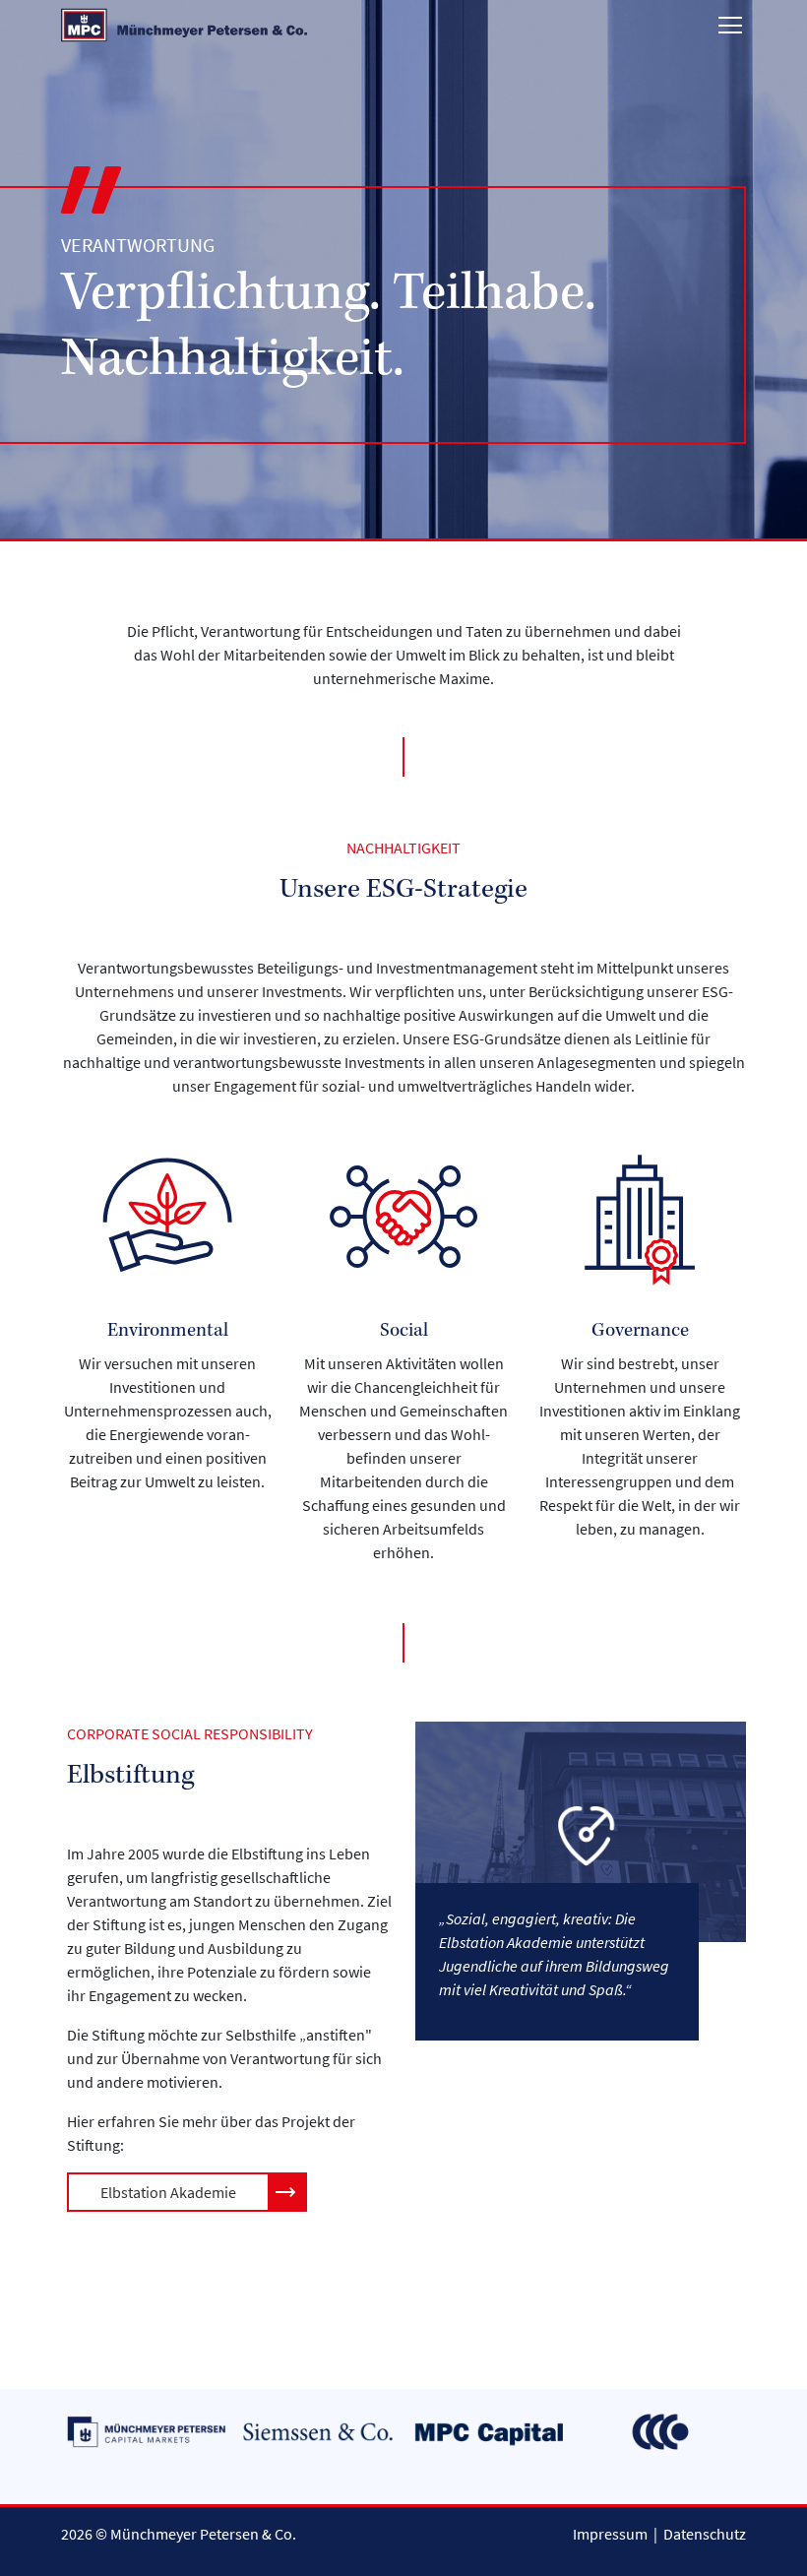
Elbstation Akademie (168, 2192)
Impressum (610, 2534)
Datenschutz (705, 2534)
